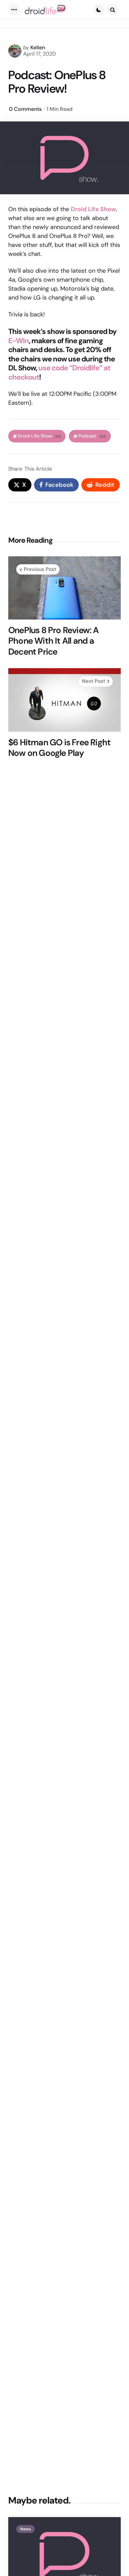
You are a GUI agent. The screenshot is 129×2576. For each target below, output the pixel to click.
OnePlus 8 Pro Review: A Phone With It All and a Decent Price (54, 641)
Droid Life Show (39, 436)
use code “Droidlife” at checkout (59, 372)
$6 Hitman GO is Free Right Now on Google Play (59, 748)
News (25, 2529)
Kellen (38, 47)
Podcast (92, 436)
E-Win (19, 341)
